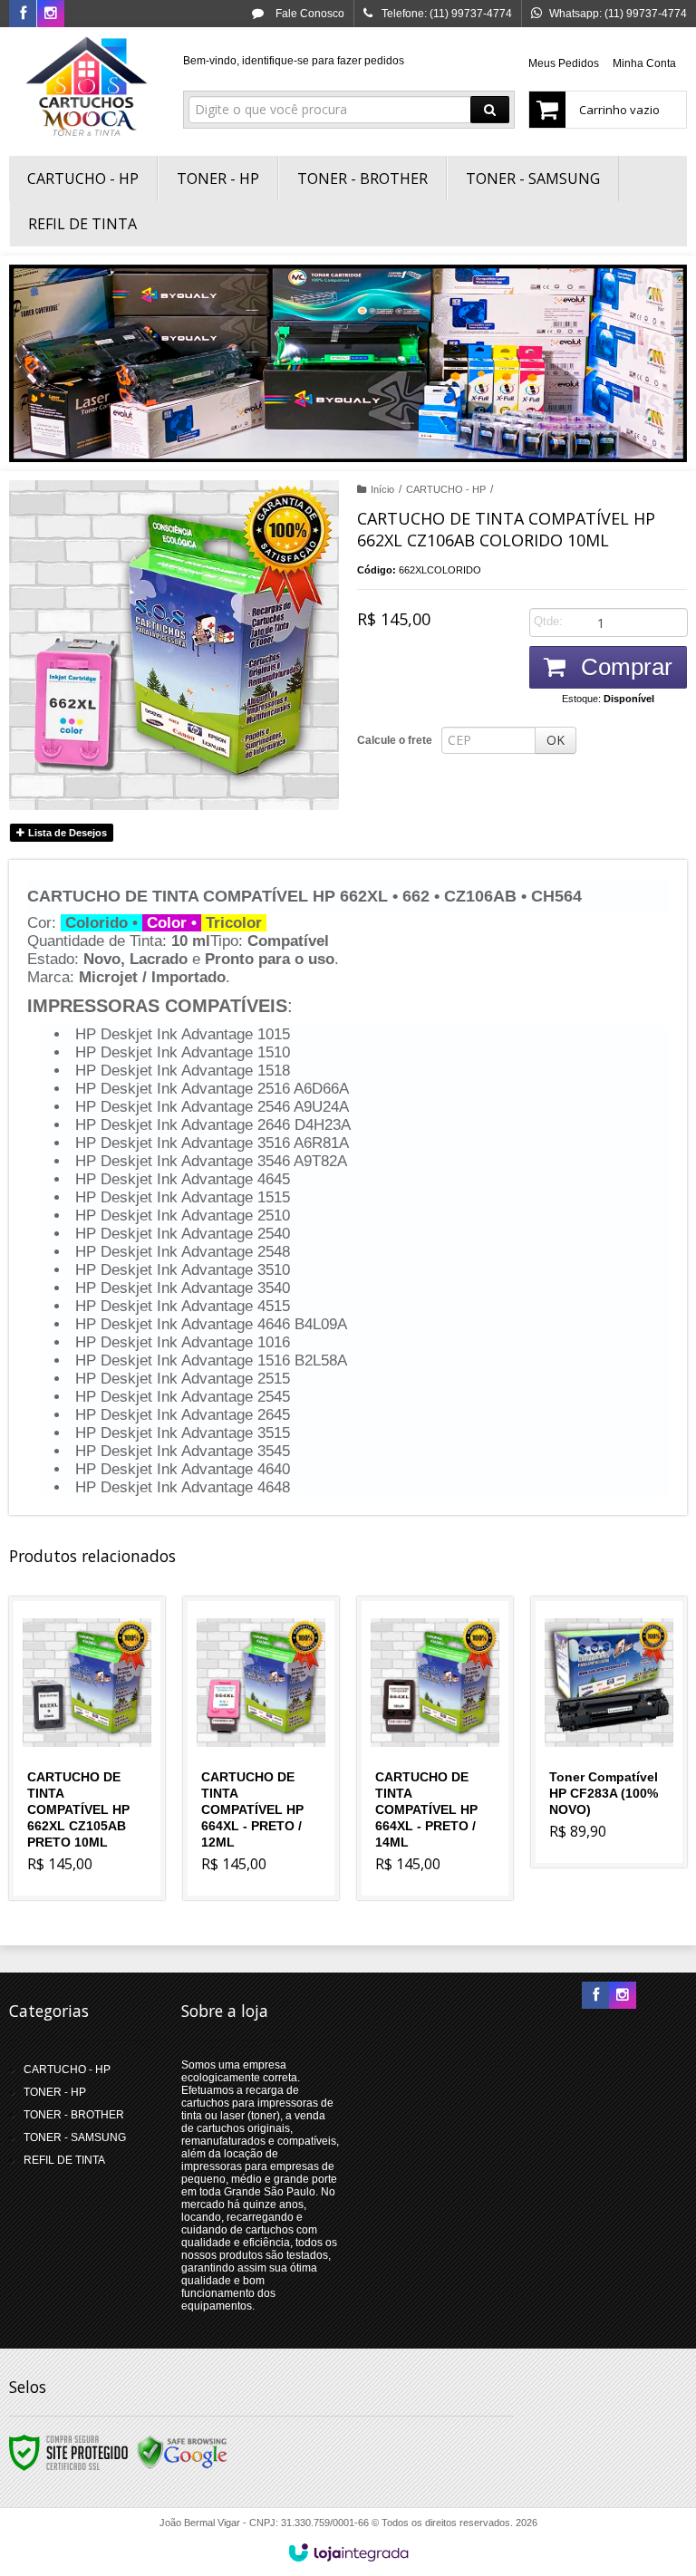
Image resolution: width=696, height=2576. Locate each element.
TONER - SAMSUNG (75, 2137)
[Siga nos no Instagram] (51, 14)
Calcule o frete (395, 740)
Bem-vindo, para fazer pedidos (294, 61)
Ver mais (97, 1813)
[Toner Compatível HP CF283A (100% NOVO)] (609, 1732)
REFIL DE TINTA (64, 2160)
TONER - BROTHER (74, 2115)
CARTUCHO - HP (446, 489)
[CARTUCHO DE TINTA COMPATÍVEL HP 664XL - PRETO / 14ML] (435, 1748)
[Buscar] (490, 110)
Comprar (623, 667)
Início (382, 489)
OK (556, 740)
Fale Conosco (309, 14)
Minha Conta (644, 63)
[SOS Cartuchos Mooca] (87, 87)
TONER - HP (55, 2092)
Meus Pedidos (564, 63)
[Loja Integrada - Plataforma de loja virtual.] (348, 2552)
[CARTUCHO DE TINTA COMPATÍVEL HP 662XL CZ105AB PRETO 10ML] (87, 1748)
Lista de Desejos (66, 833)
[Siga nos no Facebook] (23, 14)
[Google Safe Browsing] (182, 2452)
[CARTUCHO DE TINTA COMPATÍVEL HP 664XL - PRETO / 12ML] (261, 1748)
